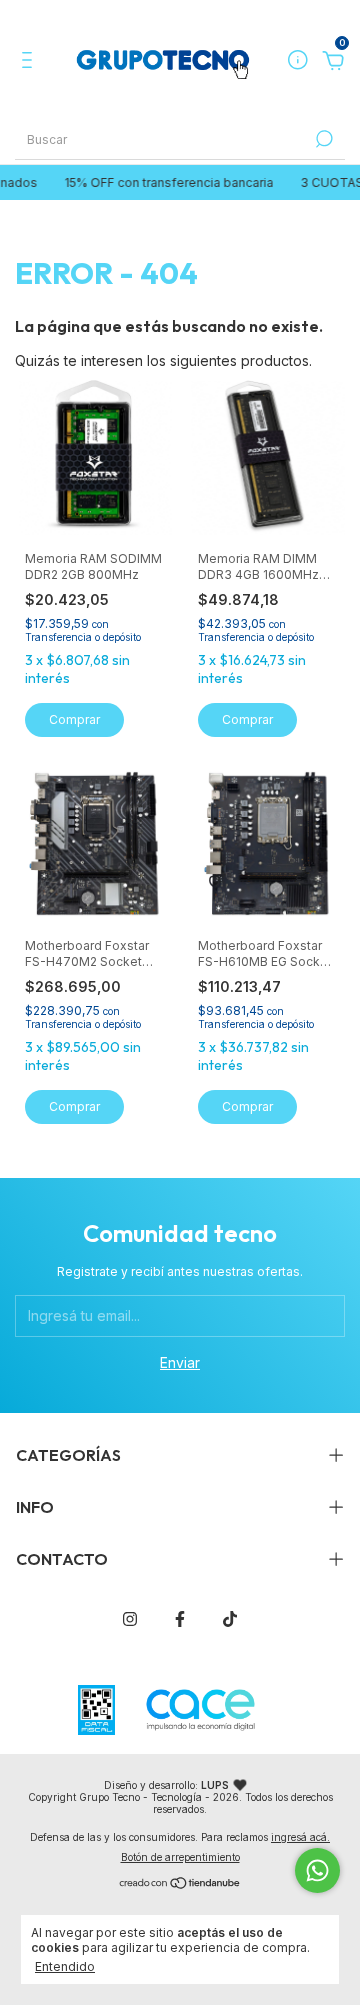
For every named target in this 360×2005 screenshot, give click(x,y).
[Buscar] (322, 139)
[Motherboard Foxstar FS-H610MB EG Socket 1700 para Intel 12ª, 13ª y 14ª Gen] (267, 844)
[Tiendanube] (180, 1884)
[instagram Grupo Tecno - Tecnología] (130, 1619)
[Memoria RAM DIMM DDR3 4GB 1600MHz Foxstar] (267, 456)
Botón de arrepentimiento (180, 1857)
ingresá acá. (300, 1837)
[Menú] (30, 62)
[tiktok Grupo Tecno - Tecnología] (230, 1619)
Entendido (65, 1966)
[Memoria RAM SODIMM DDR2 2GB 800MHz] (94, 456)
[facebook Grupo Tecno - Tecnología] (180, 1619)
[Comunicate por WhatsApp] (317, 1870)
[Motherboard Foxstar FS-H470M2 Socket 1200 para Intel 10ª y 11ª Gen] (94, 844)
